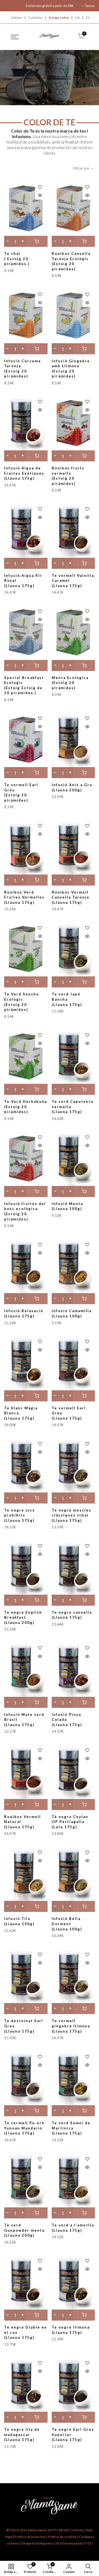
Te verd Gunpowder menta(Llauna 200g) (24, 2230)
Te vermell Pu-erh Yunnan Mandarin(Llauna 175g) (24, 2128)
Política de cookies (62, 2537)
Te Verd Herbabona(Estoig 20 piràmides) (26, 1107)
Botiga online (59, 18)
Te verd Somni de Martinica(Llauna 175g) (71, 2128)
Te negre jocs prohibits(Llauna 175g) (20, 1515)
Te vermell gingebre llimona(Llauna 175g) (71, 2026)
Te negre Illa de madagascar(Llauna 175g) (22, 2434)
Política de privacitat (30, 2537)
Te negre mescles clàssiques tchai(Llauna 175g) (71, 1515)
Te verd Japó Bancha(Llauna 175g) (67, 999)
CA (77, 18)
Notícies (17, 18)
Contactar (35, 18)
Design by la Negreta (36, 2543)
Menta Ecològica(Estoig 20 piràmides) (70, 683)
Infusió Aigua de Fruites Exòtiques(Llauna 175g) (24, 473)
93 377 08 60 (57, 2530)
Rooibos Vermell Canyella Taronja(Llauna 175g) (70, 897)
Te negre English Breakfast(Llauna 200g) (23, 1617)
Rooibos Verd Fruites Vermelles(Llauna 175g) (24, 897)
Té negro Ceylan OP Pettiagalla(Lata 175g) (70, 1822)
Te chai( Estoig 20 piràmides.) (17, 259)
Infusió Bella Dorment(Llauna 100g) (67, 1924)
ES (88, 18)
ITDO (88, 2543)
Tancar (90, 6)
